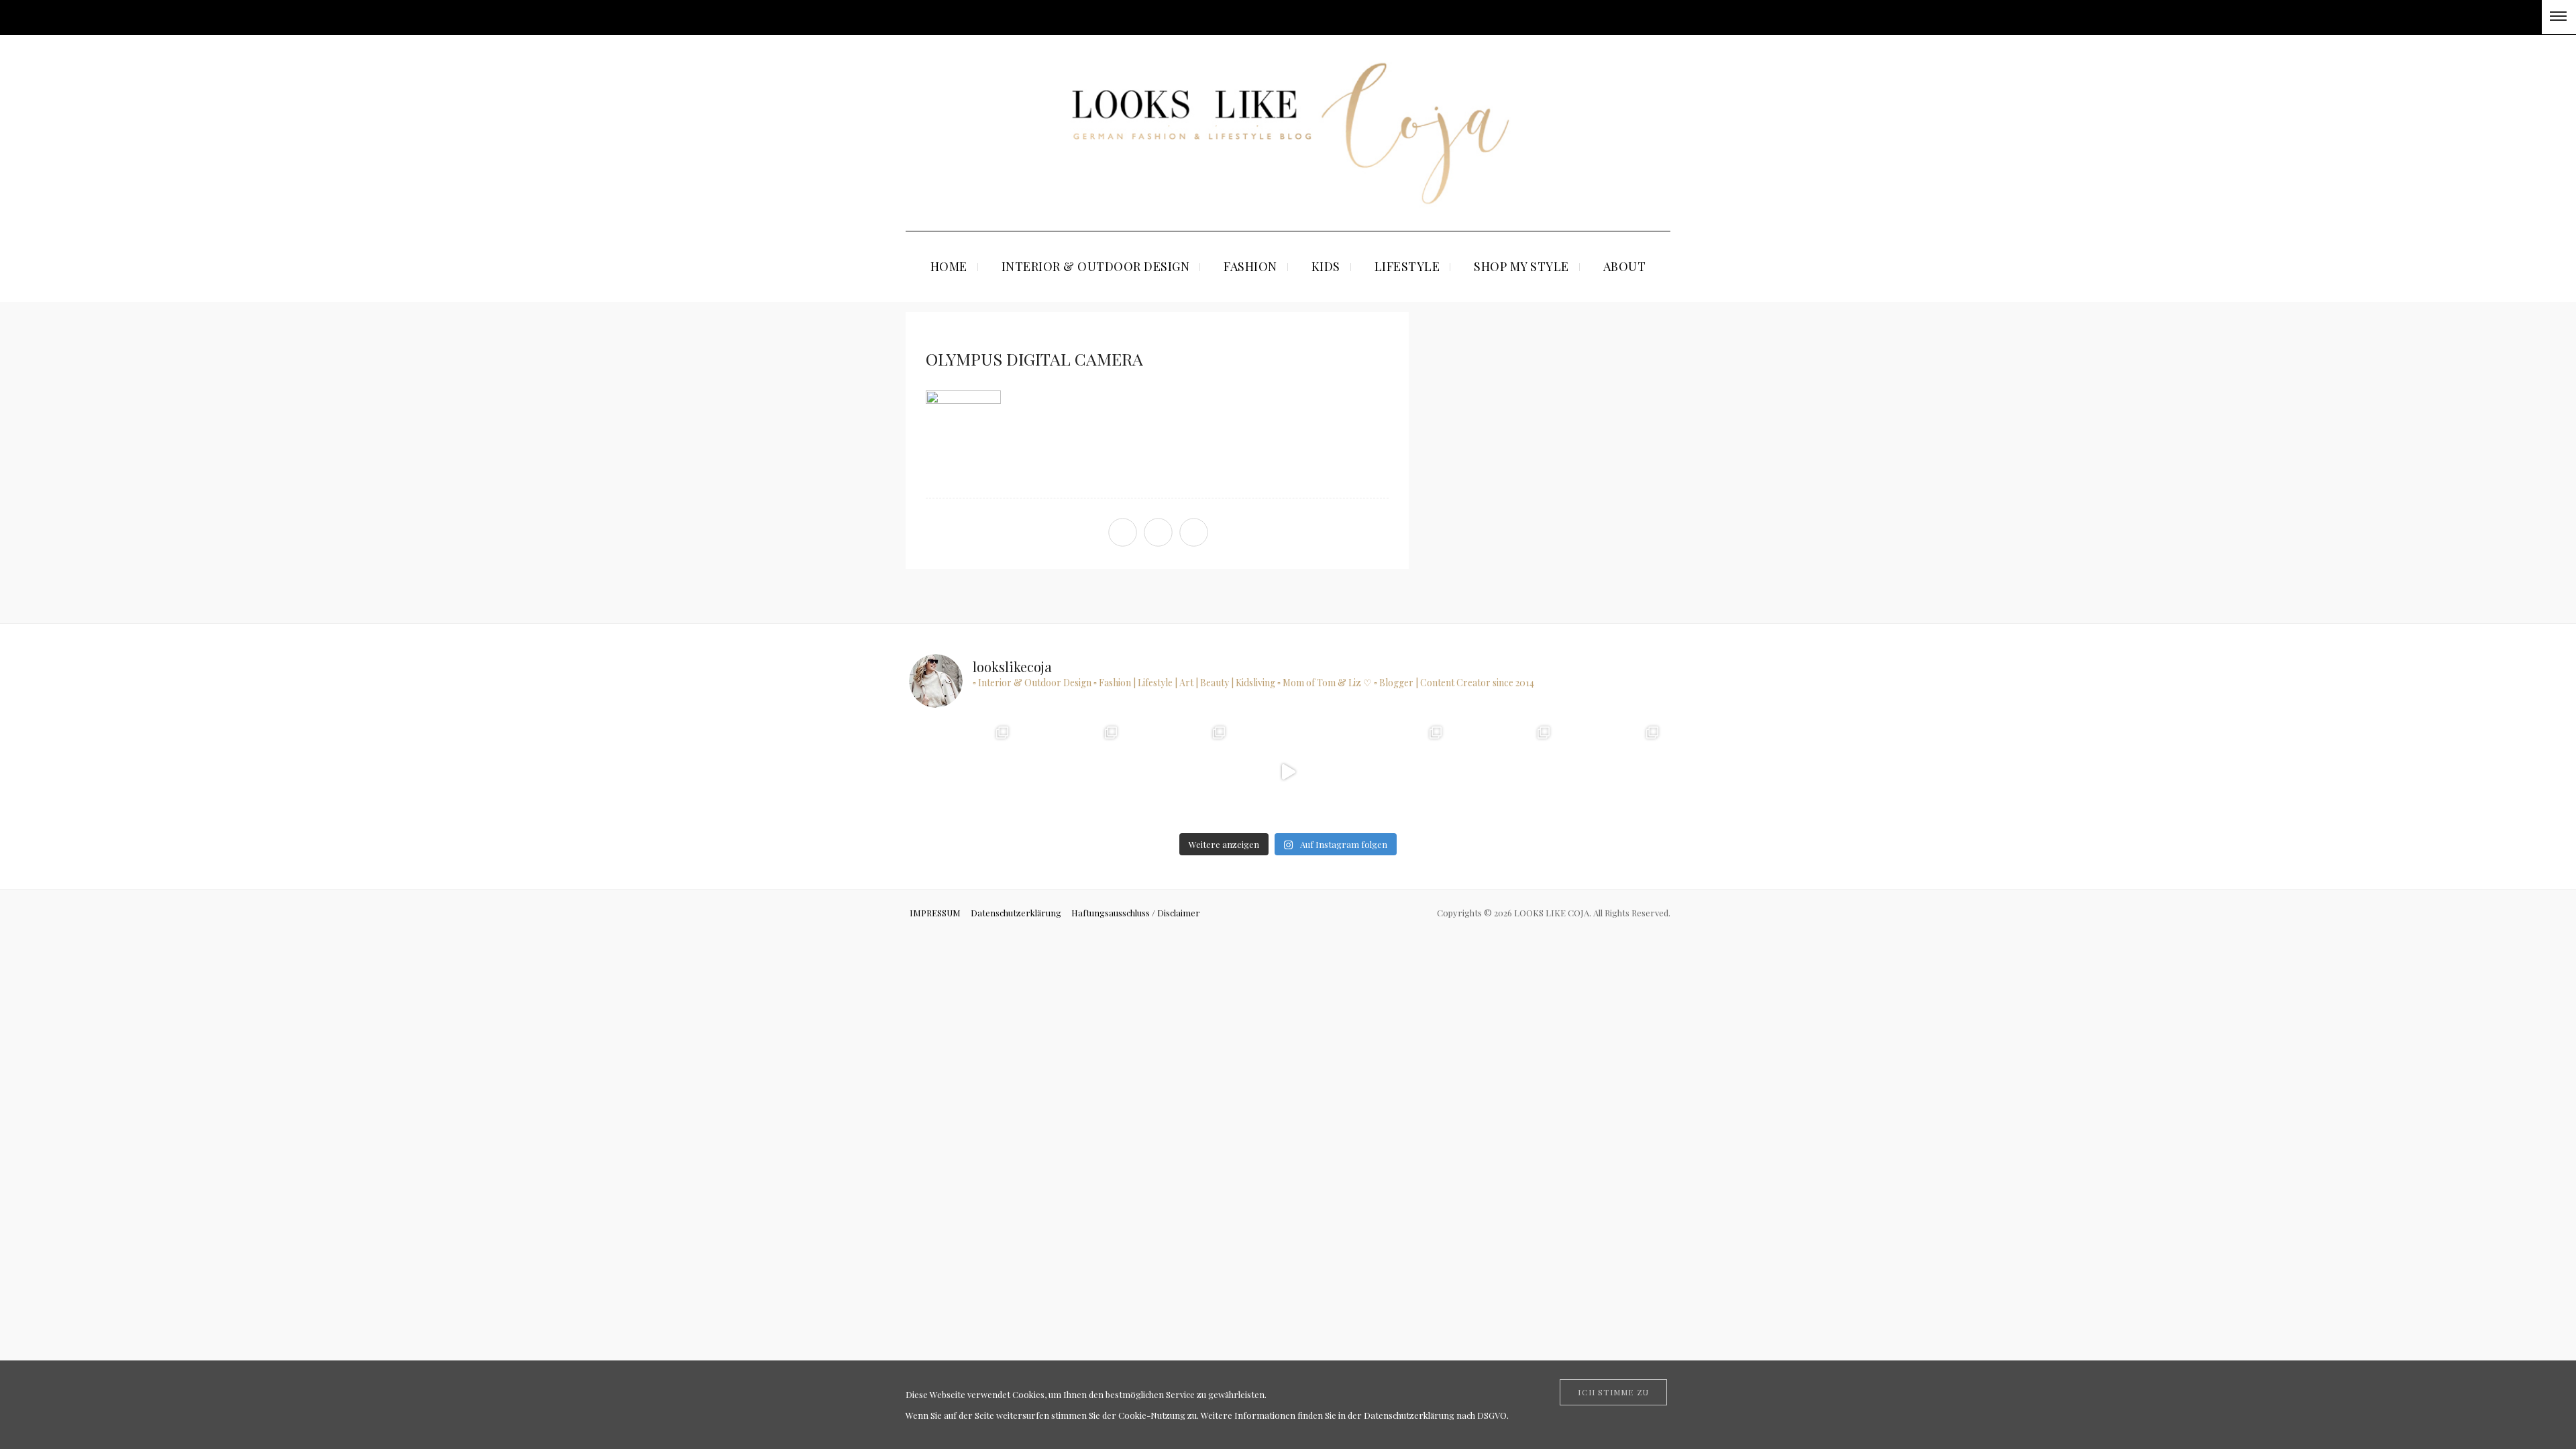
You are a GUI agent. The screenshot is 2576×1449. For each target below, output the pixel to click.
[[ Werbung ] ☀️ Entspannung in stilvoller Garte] (1504, 772)
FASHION (1250, 266)
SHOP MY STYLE (1521, 266)
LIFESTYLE (1407, 266)
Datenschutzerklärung (1016, 913)
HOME (949, 266)
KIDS (1326, 266)
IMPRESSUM (935, 913)
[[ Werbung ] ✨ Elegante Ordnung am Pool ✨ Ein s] (1612, 772)
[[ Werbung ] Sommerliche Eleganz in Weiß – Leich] (1180, 772)
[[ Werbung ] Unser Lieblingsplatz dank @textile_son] (1288, 772)
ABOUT (1625, 266)
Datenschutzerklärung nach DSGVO (1435, 1415)
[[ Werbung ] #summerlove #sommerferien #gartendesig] (1071, 772)
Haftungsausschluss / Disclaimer (1136, 913)
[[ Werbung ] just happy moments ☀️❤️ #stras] (963, 772)
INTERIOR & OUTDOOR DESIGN (1096, 266)
